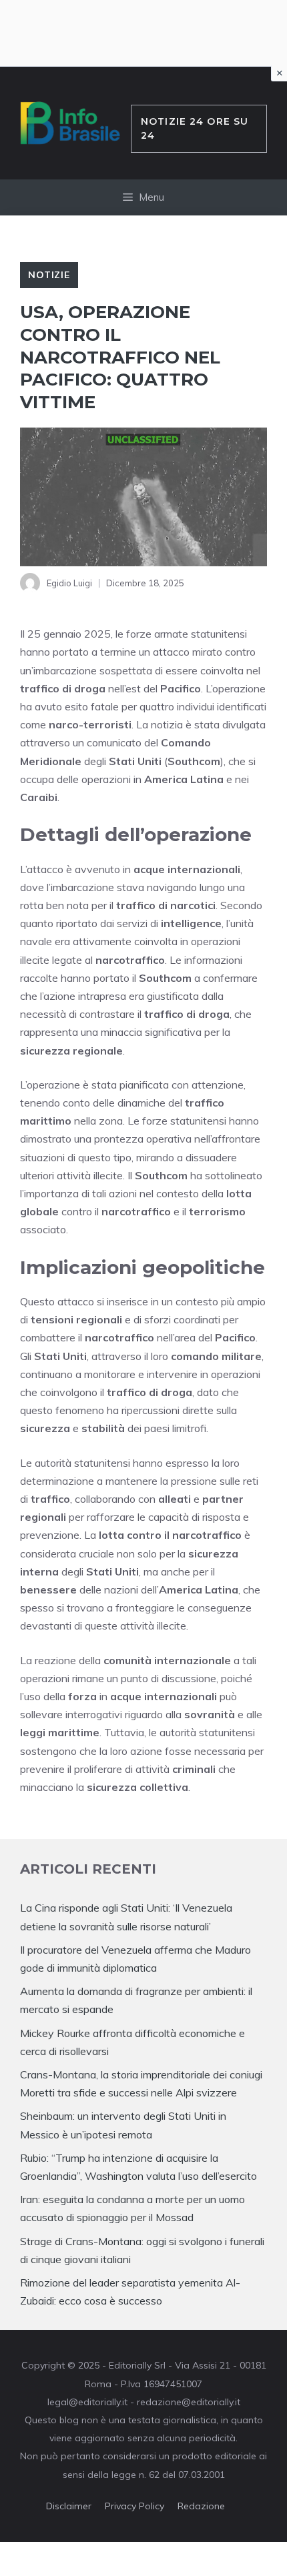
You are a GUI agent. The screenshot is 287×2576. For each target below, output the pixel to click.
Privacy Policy (134, 2506)
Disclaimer (69, 2506)
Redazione (201, 2506)
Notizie (49, 275)
